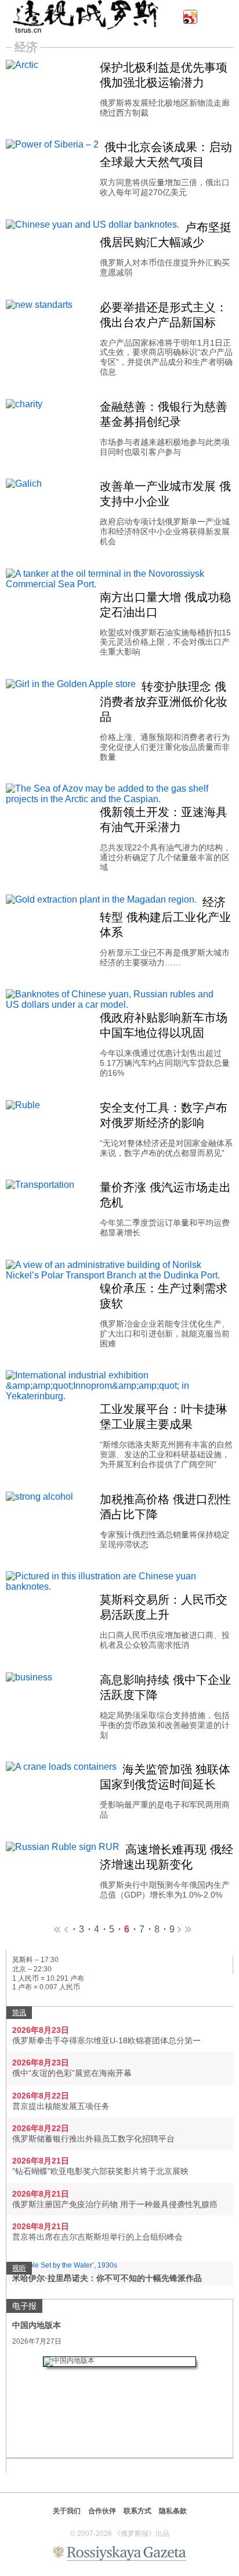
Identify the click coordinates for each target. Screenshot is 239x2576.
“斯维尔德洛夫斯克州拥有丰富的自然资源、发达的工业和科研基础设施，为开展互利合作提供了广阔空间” (166, 1454)
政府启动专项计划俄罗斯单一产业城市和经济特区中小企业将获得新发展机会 (165, 531)
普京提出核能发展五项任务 (61, 2106)
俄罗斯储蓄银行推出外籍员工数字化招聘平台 (93, 2139)
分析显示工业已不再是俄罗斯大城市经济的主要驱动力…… (165, 958)
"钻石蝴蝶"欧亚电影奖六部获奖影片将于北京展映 (100, 2171)
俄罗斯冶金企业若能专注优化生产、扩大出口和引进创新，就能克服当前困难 (165, 1334)
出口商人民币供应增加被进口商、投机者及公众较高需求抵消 (165, 1640)
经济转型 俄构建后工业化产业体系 (165, 917)
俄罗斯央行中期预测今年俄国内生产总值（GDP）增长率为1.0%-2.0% (165, 1890)
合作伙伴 (102, 2511)
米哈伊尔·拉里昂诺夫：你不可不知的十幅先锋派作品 (107, 2278)
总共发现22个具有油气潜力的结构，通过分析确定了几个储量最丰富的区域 (165, 857)
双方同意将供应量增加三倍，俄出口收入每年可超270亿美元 (165, 187)
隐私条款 (173, 2511)
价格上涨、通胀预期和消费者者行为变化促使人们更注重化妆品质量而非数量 (165, 747)
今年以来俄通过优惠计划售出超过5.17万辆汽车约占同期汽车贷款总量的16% (165, 1063)
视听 (19, 2268)
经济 (26, 47)
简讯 (19, 2013)
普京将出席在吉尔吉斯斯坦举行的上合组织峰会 (97, 2237)
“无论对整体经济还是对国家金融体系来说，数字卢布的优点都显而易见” (166, 1148)
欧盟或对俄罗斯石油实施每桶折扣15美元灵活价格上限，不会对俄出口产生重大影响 (165, 642)
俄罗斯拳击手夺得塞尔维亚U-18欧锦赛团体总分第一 (106, 2040)
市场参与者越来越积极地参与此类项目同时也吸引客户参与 (165, 447)
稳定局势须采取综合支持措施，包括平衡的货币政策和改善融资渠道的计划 (165, 1725)
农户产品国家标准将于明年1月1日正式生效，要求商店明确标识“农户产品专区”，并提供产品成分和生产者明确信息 (166, 357)
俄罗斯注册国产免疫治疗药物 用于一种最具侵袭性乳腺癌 (115, 2204)
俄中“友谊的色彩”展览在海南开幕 (72, 2073)
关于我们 (67, 2511)
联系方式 (137, 2511)
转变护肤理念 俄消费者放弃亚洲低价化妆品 (164, 702)
